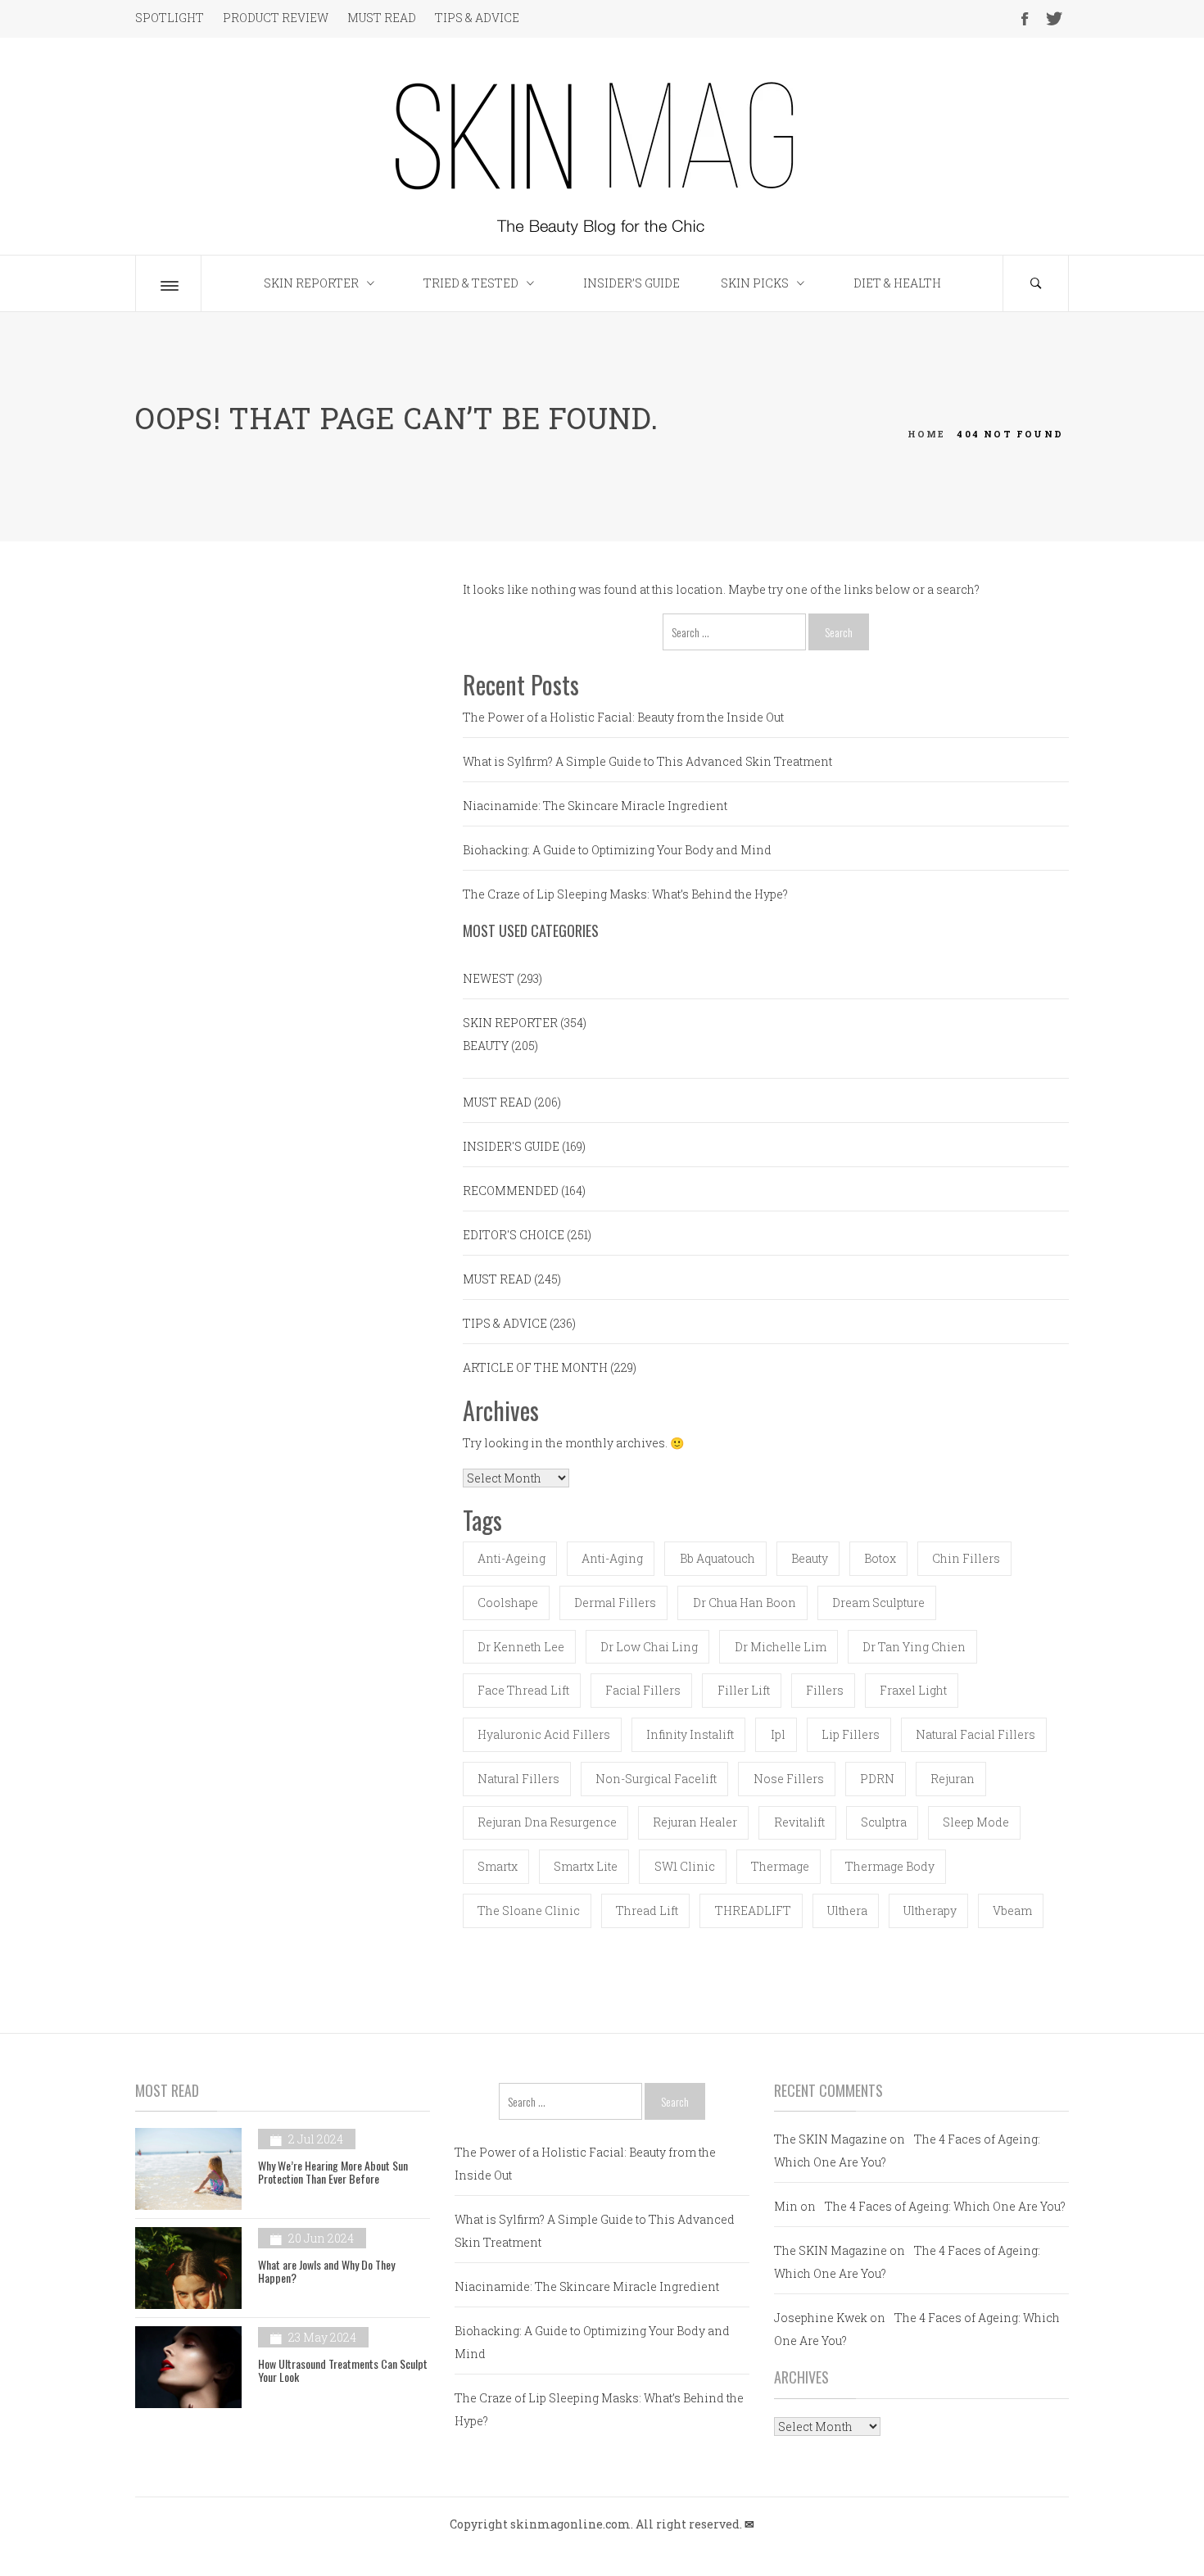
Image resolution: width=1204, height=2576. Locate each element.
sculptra (884, 1822)
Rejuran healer (695, 1822)
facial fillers (643, 1690)
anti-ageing (511, 1558)
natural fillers (518, 1779)
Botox (880, 1558)
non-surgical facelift (656, 1779)
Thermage (780, 1866)
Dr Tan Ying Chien (914, 1647)
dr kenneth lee (521, 1647)
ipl (778, 1734)
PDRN (877, 1779)
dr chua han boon (745, 1603)
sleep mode (976, 1822)
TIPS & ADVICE (477, 18)
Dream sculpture (878, 1603)
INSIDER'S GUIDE (511, 1146)
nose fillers (789, 1779)
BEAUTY (486, 1046)
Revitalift (799, 1822)
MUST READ (382, 18)
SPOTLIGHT (170, 18)
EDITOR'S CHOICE (514, 1235)
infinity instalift (690, 1734)
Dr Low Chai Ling (649, 1647)
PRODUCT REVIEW (276, 18)
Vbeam (1012, 1910)
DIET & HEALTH (897, 283)
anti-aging (612, 1558)
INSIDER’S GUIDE (631, 283)
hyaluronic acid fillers (544, 1734)
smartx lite (586, 1866)
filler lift (744, 1690)
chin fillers (966, 1558)
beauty (810, 1558)
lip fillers (851, 1734)
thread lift (647, 1910)
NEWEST (489, 978)
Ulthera (847, 1910)
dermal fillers (615, 1603)
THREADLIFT (753, 1910)
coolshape (508, 1603)
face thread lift (523, 1690)
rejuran (953, 1779)
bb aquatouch (717, 1558)
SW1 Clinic (685, 1866)
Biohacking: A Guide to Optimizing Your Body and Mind (617, 850)
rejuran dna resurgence (547, 1822)
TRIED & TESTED (471, 283)
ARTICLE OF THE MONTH (535, 1367)
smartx (498, 1866)
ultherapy (930, 1910)
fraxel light (913, 1690)
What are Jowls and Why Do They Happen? (326, 2270)
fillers (825, 1690)
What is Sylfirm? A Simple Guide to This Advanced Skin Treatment (647, 761)
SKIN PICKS (755, 283)
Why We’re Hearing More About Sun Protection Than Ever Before (333, 2171)
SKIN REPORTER (311, 283)
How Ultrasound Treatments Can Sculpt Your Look (343, 2370)
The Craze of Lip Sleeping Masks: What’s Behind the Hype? (625, 894)
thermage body (890, 1866)
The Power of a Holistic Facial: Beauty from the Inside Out (623, 717)
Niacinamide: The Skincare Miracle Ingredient (595, 806)
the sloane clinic (529, 1910)
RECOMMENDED (511, 1191)
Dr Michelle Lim (781, 1647)
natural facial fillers (975, 1734)
